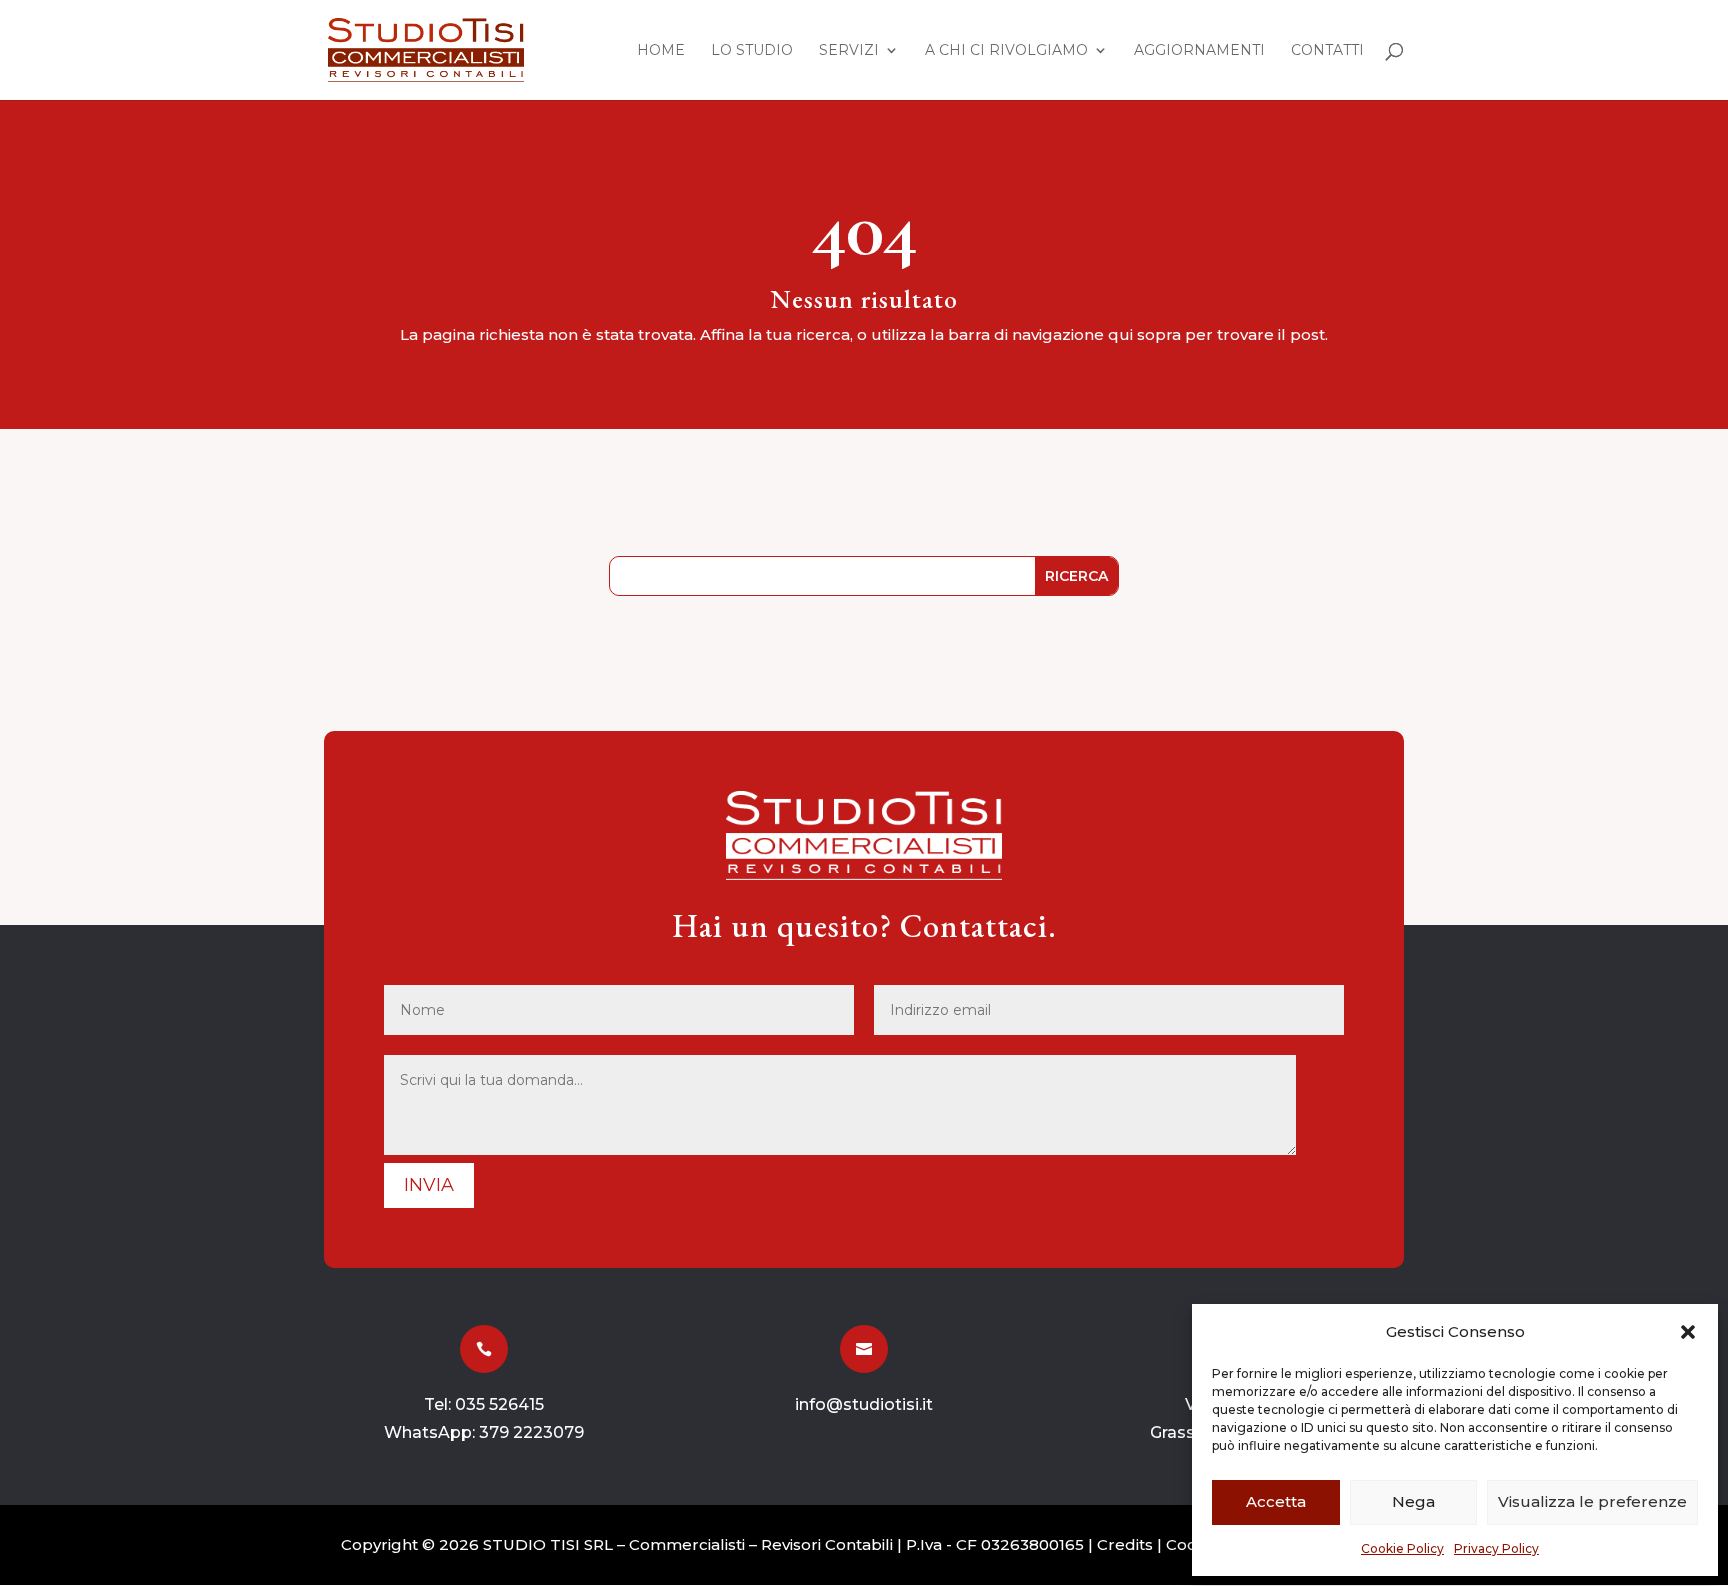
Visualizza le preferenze (1592, 1501)
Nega (1413, 1501)
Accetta (1276, 1501)
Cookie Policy (1402, 1548)
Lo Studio (752, 51)
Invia (429, 1185)
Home (661, 51)
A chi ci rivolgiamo (1006, 51)
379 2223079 (531, 1432)
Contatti (1327, 51)
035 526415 (499, 1404)
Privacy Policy (1496, 1548)
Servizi (849, 51)
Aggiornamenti (1199, 51)
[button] (1688, 1332)
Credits (1125, 1544)
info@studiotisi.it (864, 1404)
